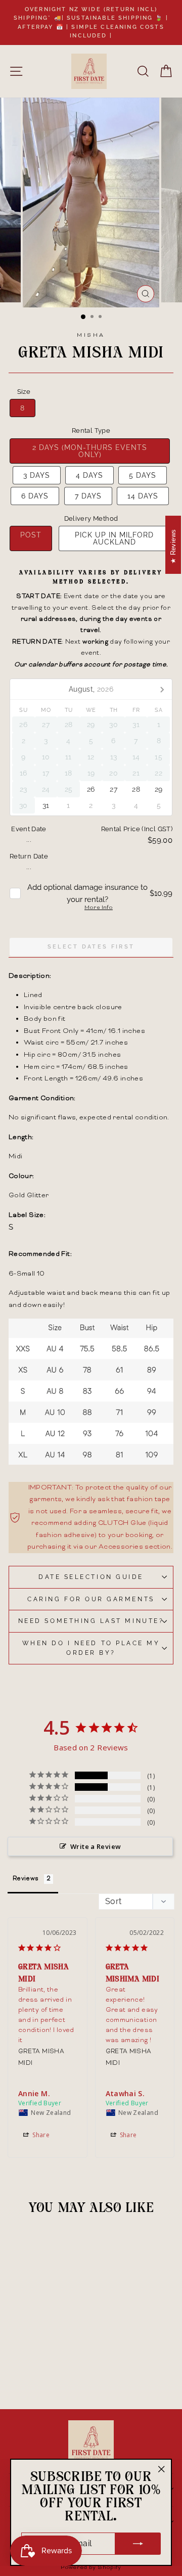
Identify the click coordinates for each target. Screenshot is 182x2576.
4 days (89, 475)
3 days (37, 475)
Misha (91, 335)
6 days (35, 496)
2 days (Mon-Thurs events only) (90, 451)
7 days (88, 496)
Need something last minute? (91, 1621)
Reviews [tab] (26, 1879)
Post (31, 535)
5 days (143, 475)
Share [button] (40, 2135)
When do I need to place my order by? (91, 1648)
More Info (99, 908)
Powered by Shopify (91, 2568)
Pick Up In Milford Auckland (114, 538)
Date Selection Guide (91, 1577)
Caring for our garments (91, 1599)
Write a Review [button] (96, 1846)
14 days (143, 496)
